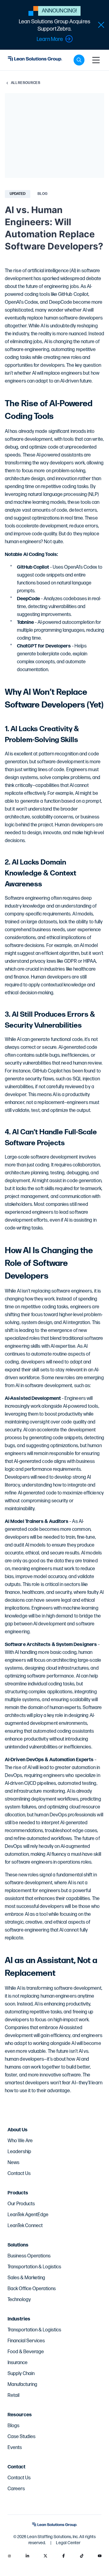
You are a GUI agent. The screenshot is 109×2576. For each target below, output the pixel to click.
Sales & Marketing (26, 2278)
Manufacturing (22, 2385)
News (13, 2163)
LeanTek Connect (25, 2226)
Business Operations (29, 2256)
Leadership (19, 2152)
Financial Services (26, 2341)
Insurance (18, 2363)
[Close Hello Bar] (101, 25)
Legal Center (68, 2543)
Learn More (50, 39)
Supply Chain (21, 2374)
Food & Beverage (26, 2352)
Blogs (13, 2426)
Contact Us (19, 2174)
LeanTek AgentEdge (28, 2215)
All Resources (26, 83)
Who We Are (20, 2141)
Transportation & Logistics (34, 2267)
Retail (13, 2395)
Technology (19, 2300)
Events (15, 2448)
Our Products (21, 2204)
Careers (16, 2489)
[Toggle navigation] (96, 60)
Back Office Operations (32, 2289)
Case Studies (21, 2437)
